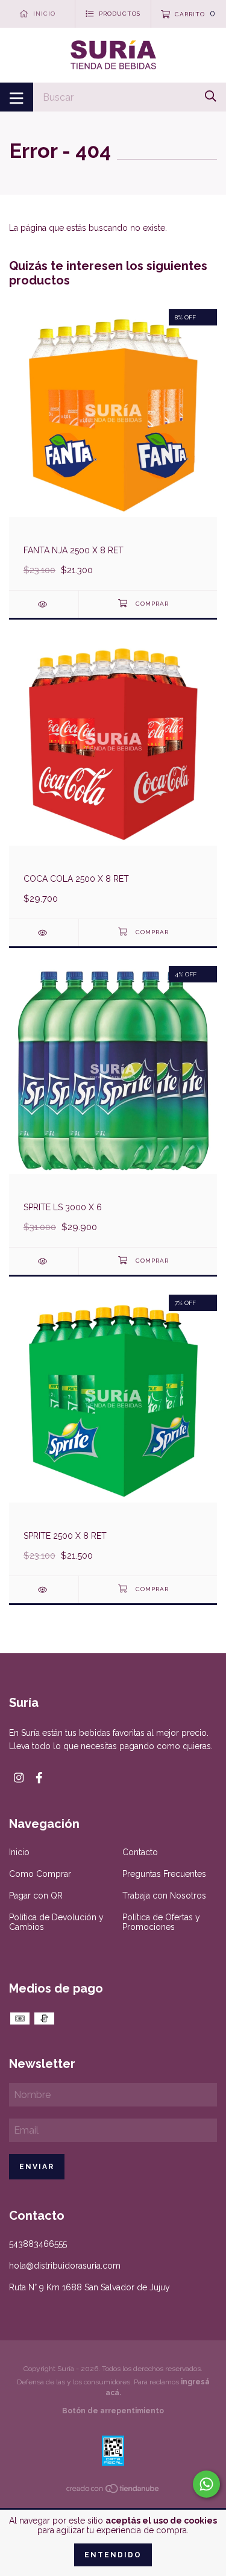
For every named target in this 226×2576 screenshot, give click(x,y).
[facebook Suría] (39, 1778)
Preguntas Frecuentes (164, 1874)
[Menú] (17, 97)
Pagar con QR (36, 1896)
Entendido (113, 2555)
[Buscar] (211, 96)
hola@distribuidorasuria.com (65, 2266)
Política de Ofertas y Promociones (161, 1922)
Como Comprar (40, 1874)
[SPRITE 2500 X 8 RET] (44, 1590)
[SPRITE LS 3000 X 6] (44, 1261)
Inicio (19, 1852)
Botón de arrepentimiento (113, 2411)
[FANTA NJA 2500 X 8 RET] (44, 604)
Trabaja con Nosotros (164, 1896)
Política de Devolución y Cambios (56, 1922)
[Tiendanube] (113, 2491)
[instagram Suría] (19, 1778)
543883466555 (38, 2244)
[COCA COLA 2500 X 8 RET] (44, 933)
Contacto (140, 1852)
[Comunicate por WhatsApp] (206, 2484)
